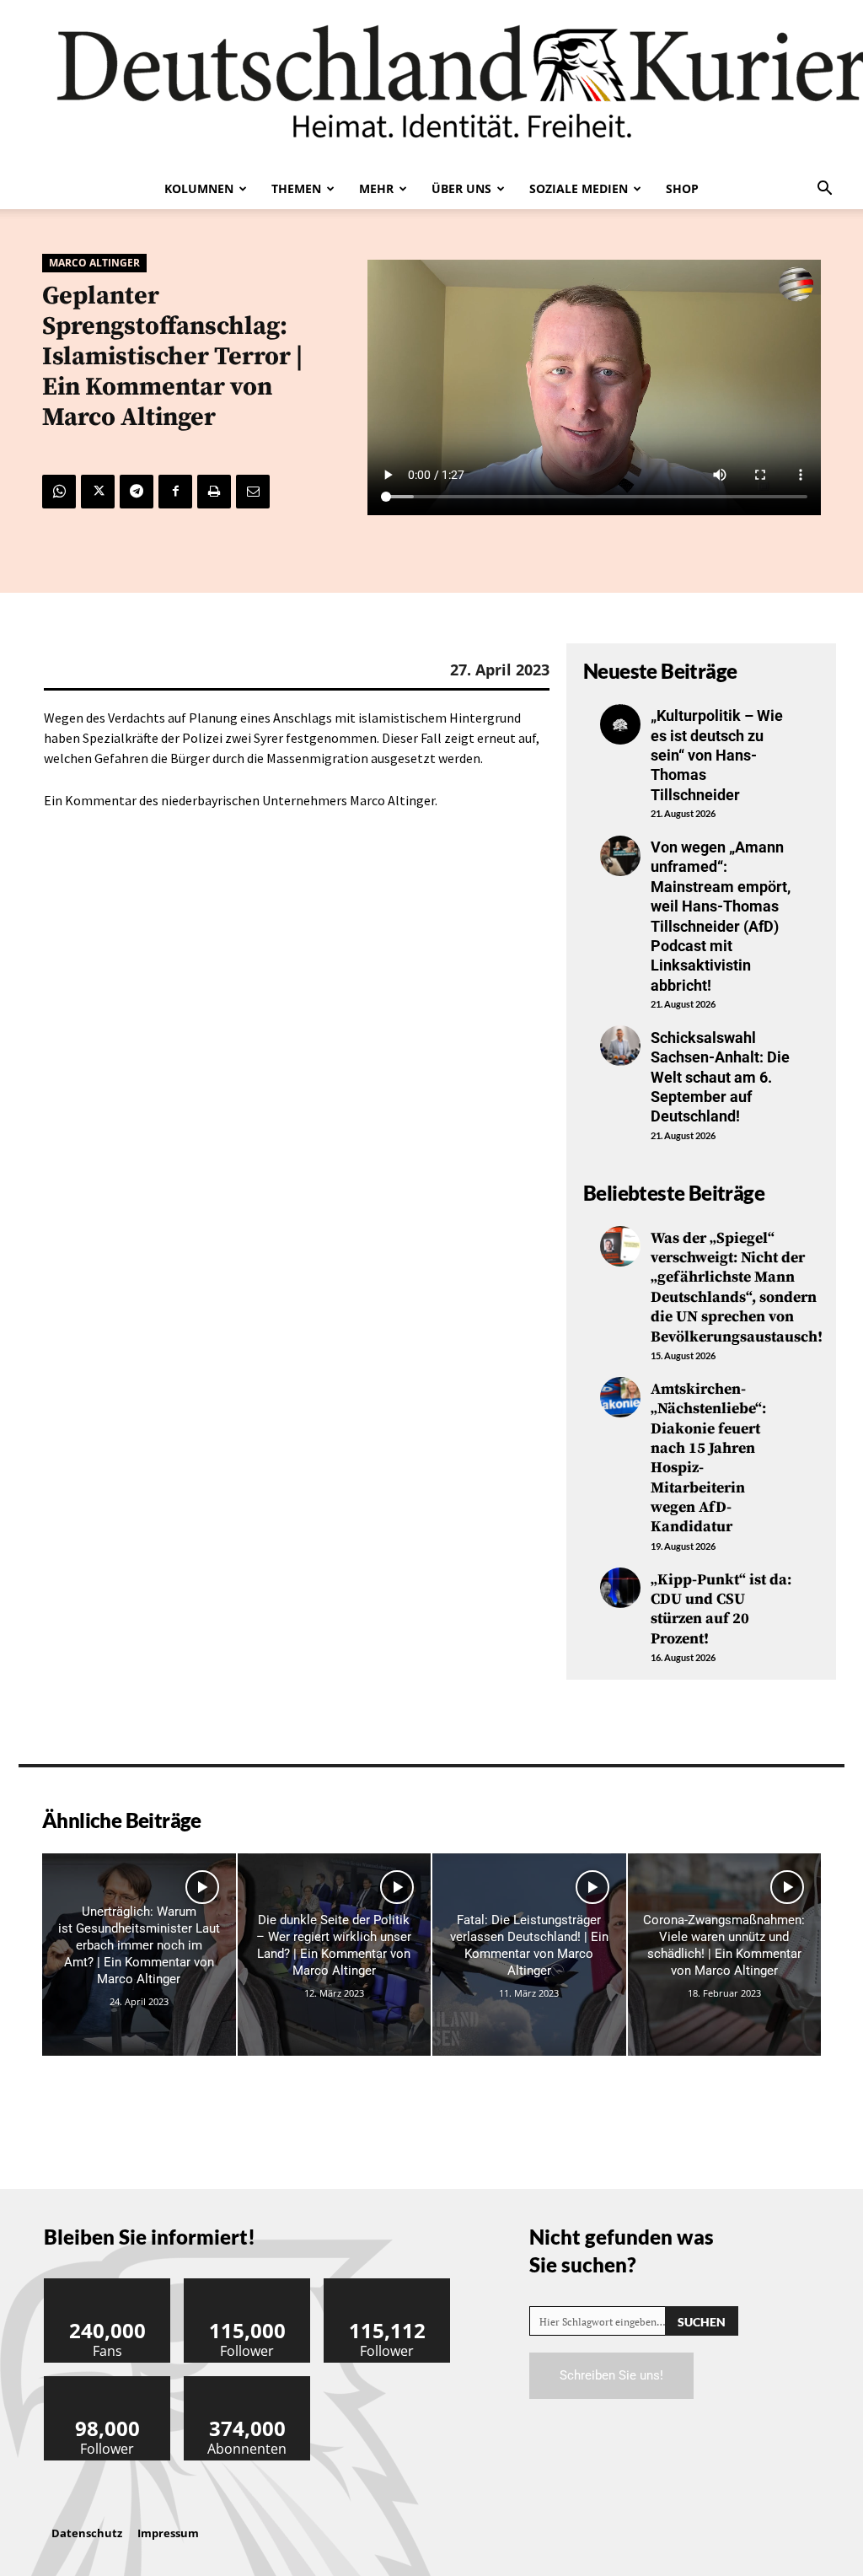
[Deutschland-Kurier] (431, 84)
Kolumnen (199, 188)
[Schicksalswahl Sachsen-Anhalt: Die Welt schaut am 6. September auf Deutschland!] (620, 1046)
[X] (98, 492)
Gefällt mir (108, 2285)
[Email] (253, 492)
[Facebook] (175, 492)
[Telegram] (137, 492)
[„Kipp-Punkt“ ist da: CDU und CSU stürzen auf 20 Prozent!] (620, 1588)
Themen (296, 188)
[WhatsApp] (59, 492)
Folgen (248, 2285)
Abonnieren (248, 2382)
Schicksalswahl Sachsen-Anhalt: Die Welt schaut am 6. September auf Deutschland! (720, 1077)
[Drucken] (214, 492)
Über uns (461, 188)
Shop (682, 188)
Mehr (376, 188)
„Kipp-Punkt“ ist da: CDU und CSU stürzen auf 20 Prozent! (721, 1609)
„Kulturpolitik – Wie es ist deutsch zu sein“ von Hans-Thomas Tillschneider (717, 755)
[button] (824, 190)
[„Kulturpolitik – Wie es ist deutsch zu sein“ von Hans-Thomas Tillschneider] (620, 724)
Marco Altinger (94, 263)
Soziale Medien (579, 188)
